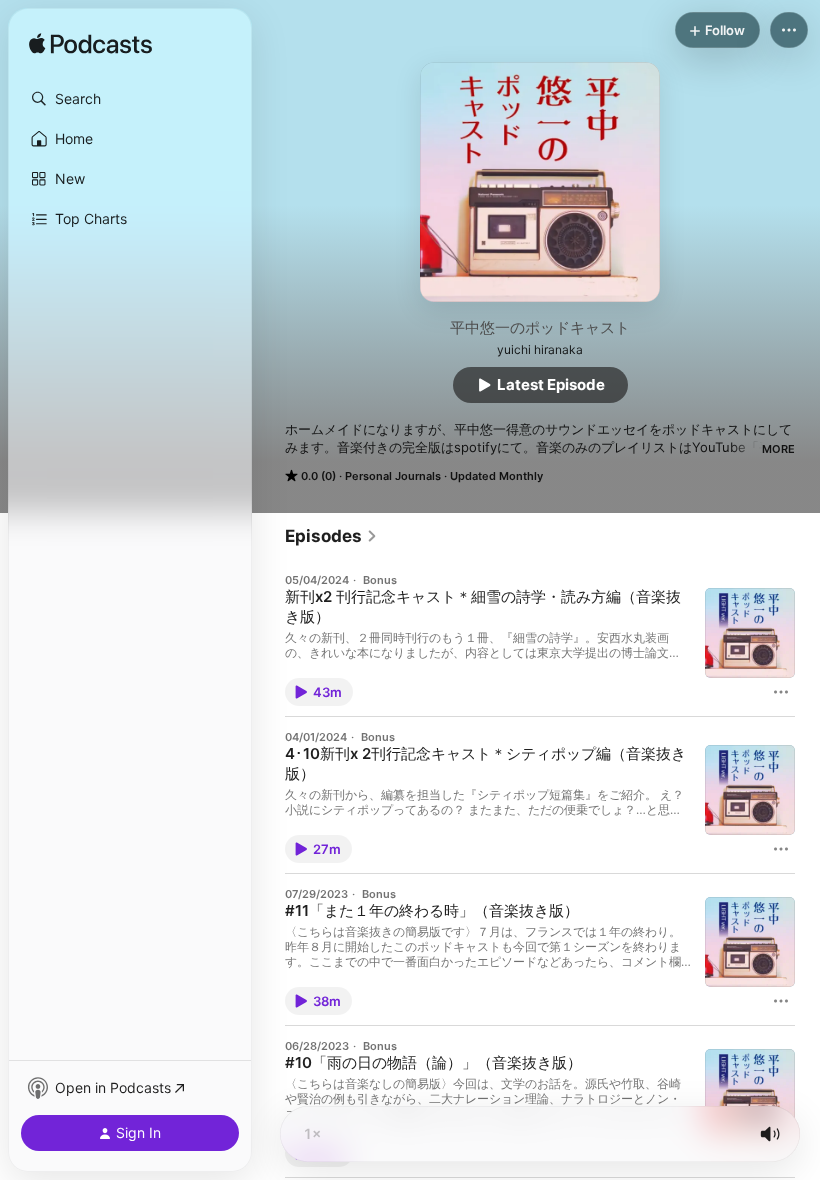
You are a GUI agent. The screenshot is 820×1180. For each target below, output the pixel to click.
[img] (90, 45)
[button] (130, 99)
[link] (331, 536)
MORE (778, 449)
